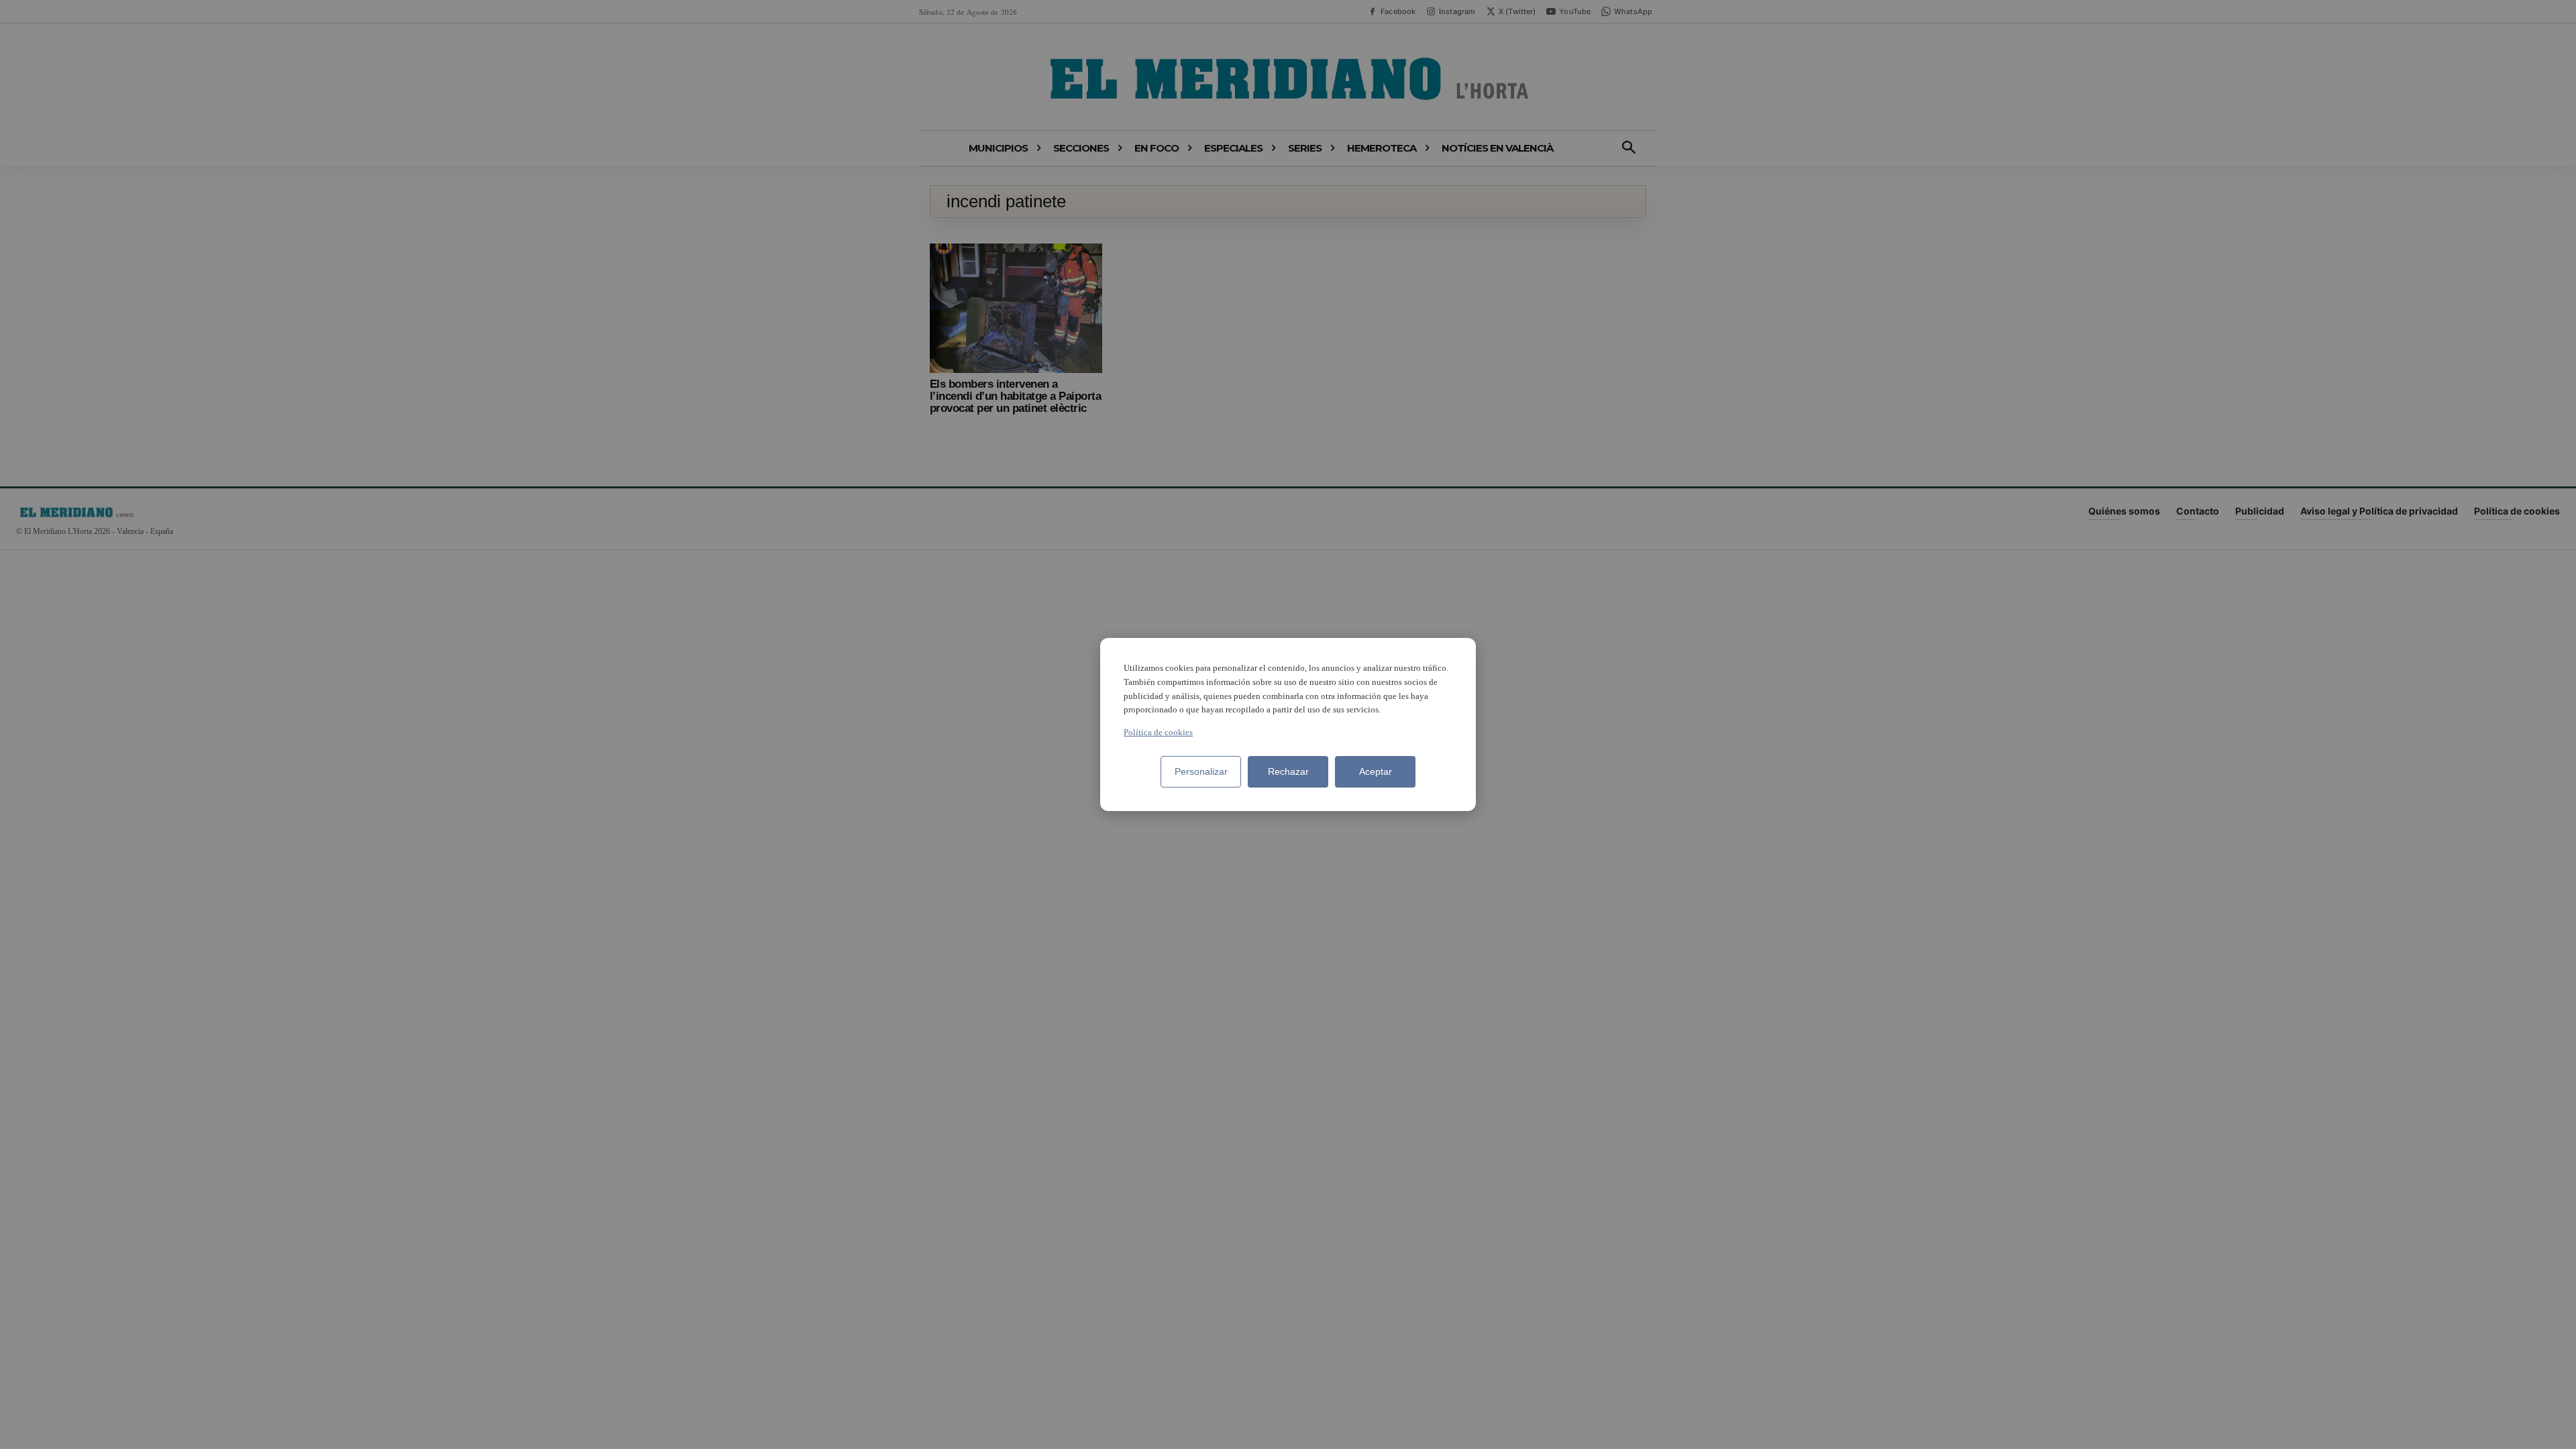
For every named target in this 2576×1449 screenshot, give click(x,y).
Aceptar (1376, 771)
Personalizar (1201, 771)
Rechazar (1288, 771)
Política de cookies (1158, 732)
